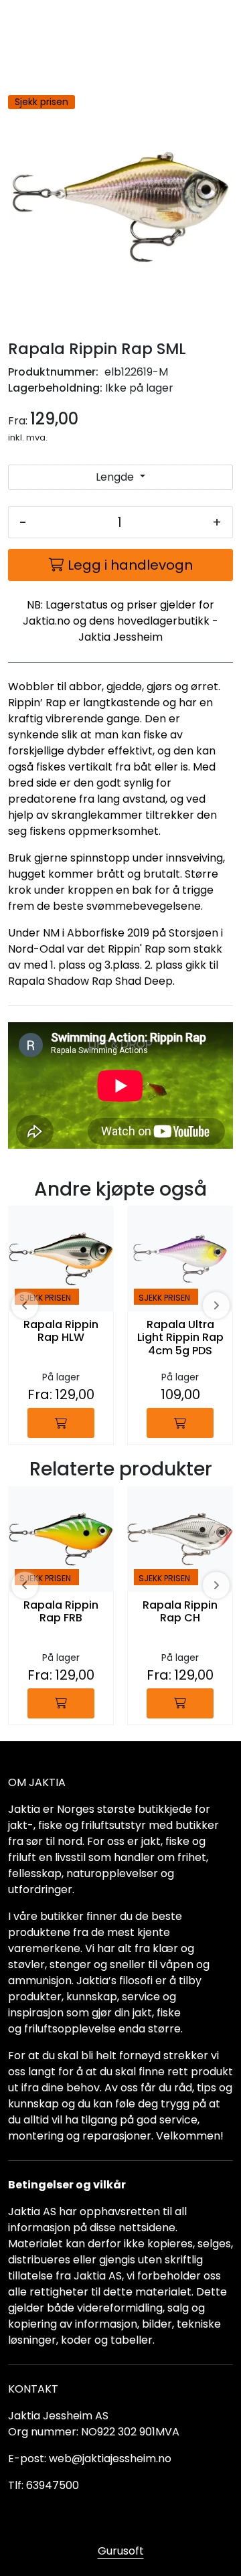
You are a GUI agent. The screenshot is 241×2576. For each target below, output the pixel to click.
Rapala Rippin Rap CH (180, 1612)
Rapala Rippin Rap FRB (61, 1612)
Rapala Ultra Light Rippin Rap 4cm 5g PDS (180, 1338)
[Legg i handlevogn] (61, 1423)
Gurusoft (121, 2551)
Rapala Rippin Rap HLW (61, 1332)
